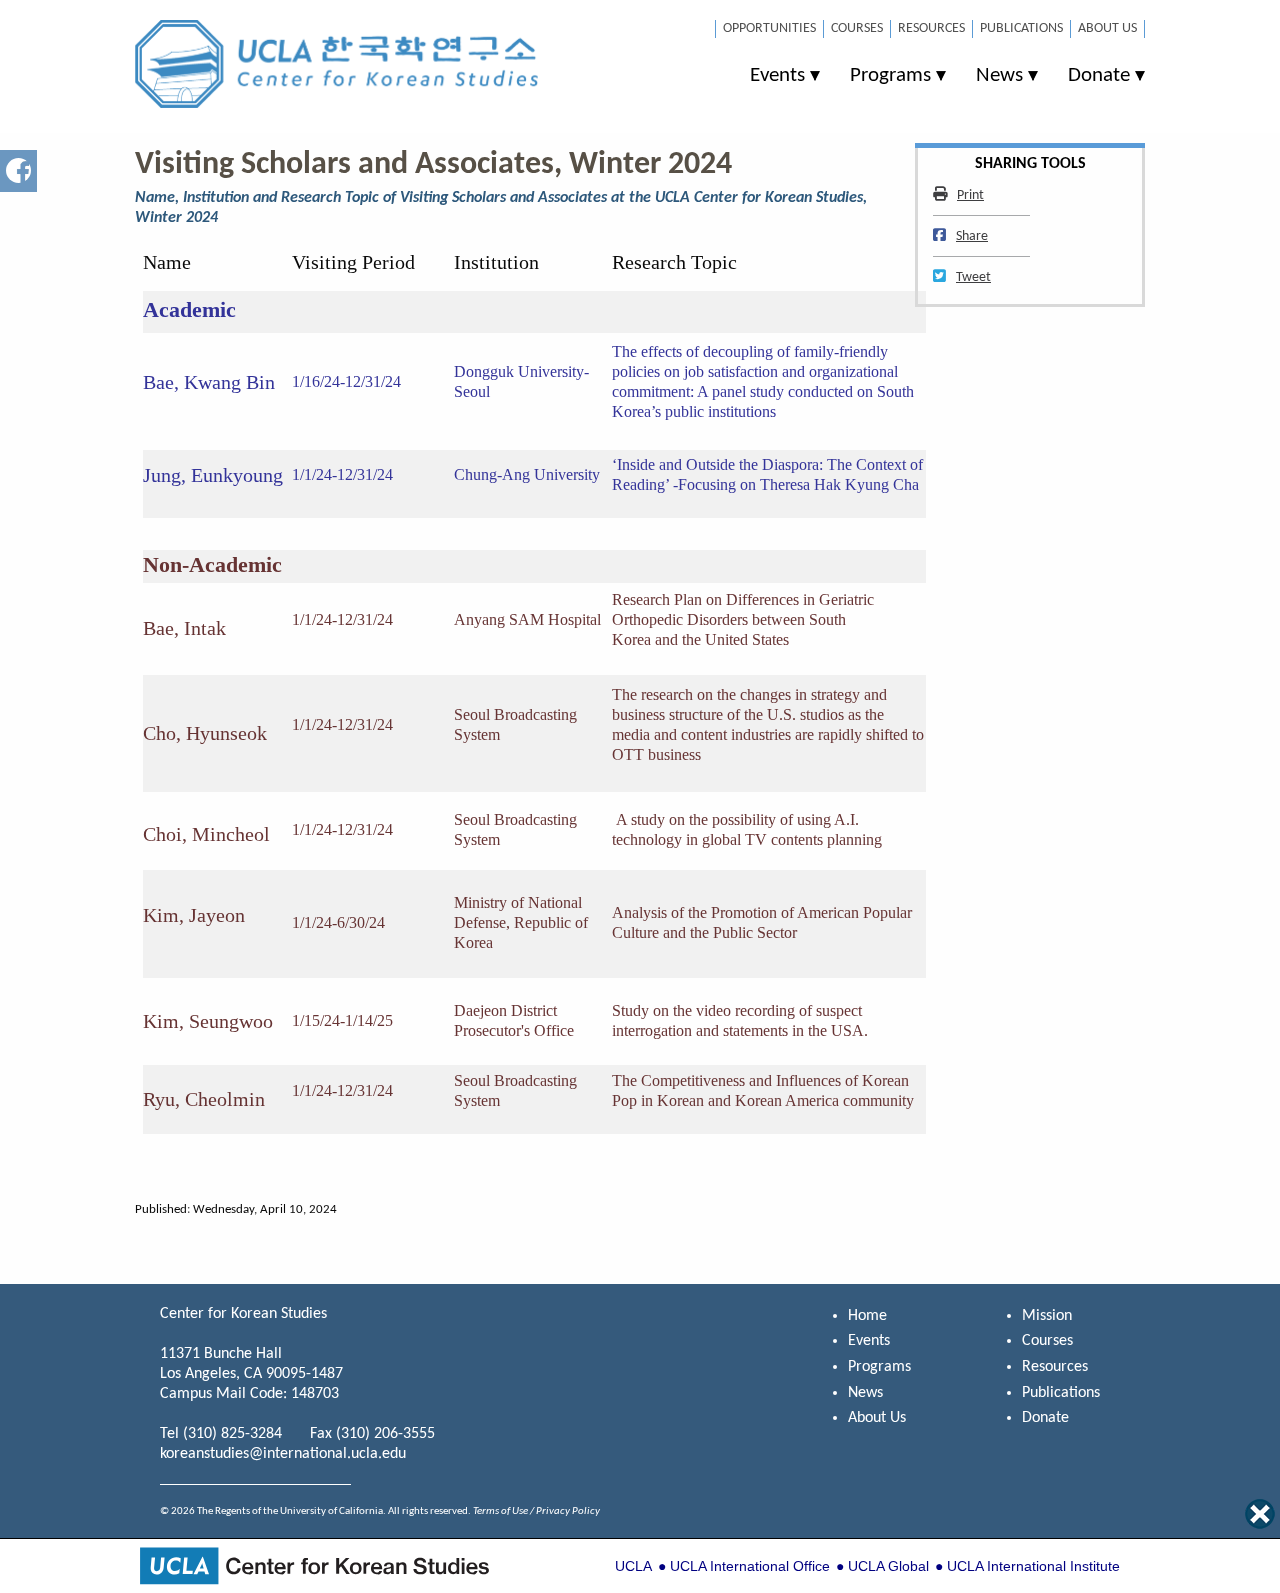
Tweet (973, 277)
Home (867, 1316)
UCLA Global (888, 1566)
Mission (1047, 1316)
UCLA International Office (750, 1566)
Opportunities (769, 28)
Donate (1099, 75)
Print (970, 195)
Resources (931, 28)
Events (777, 75)
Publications (1021, 28)
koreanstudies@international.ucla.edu (283, 1454)
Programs (890, 75)
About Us (1107, 28)
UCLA (633, 1566)
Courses (857, 28)
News (999, 75)
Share (971, 236)
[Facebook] (18, 170)
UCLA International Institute (1033, 1566)
